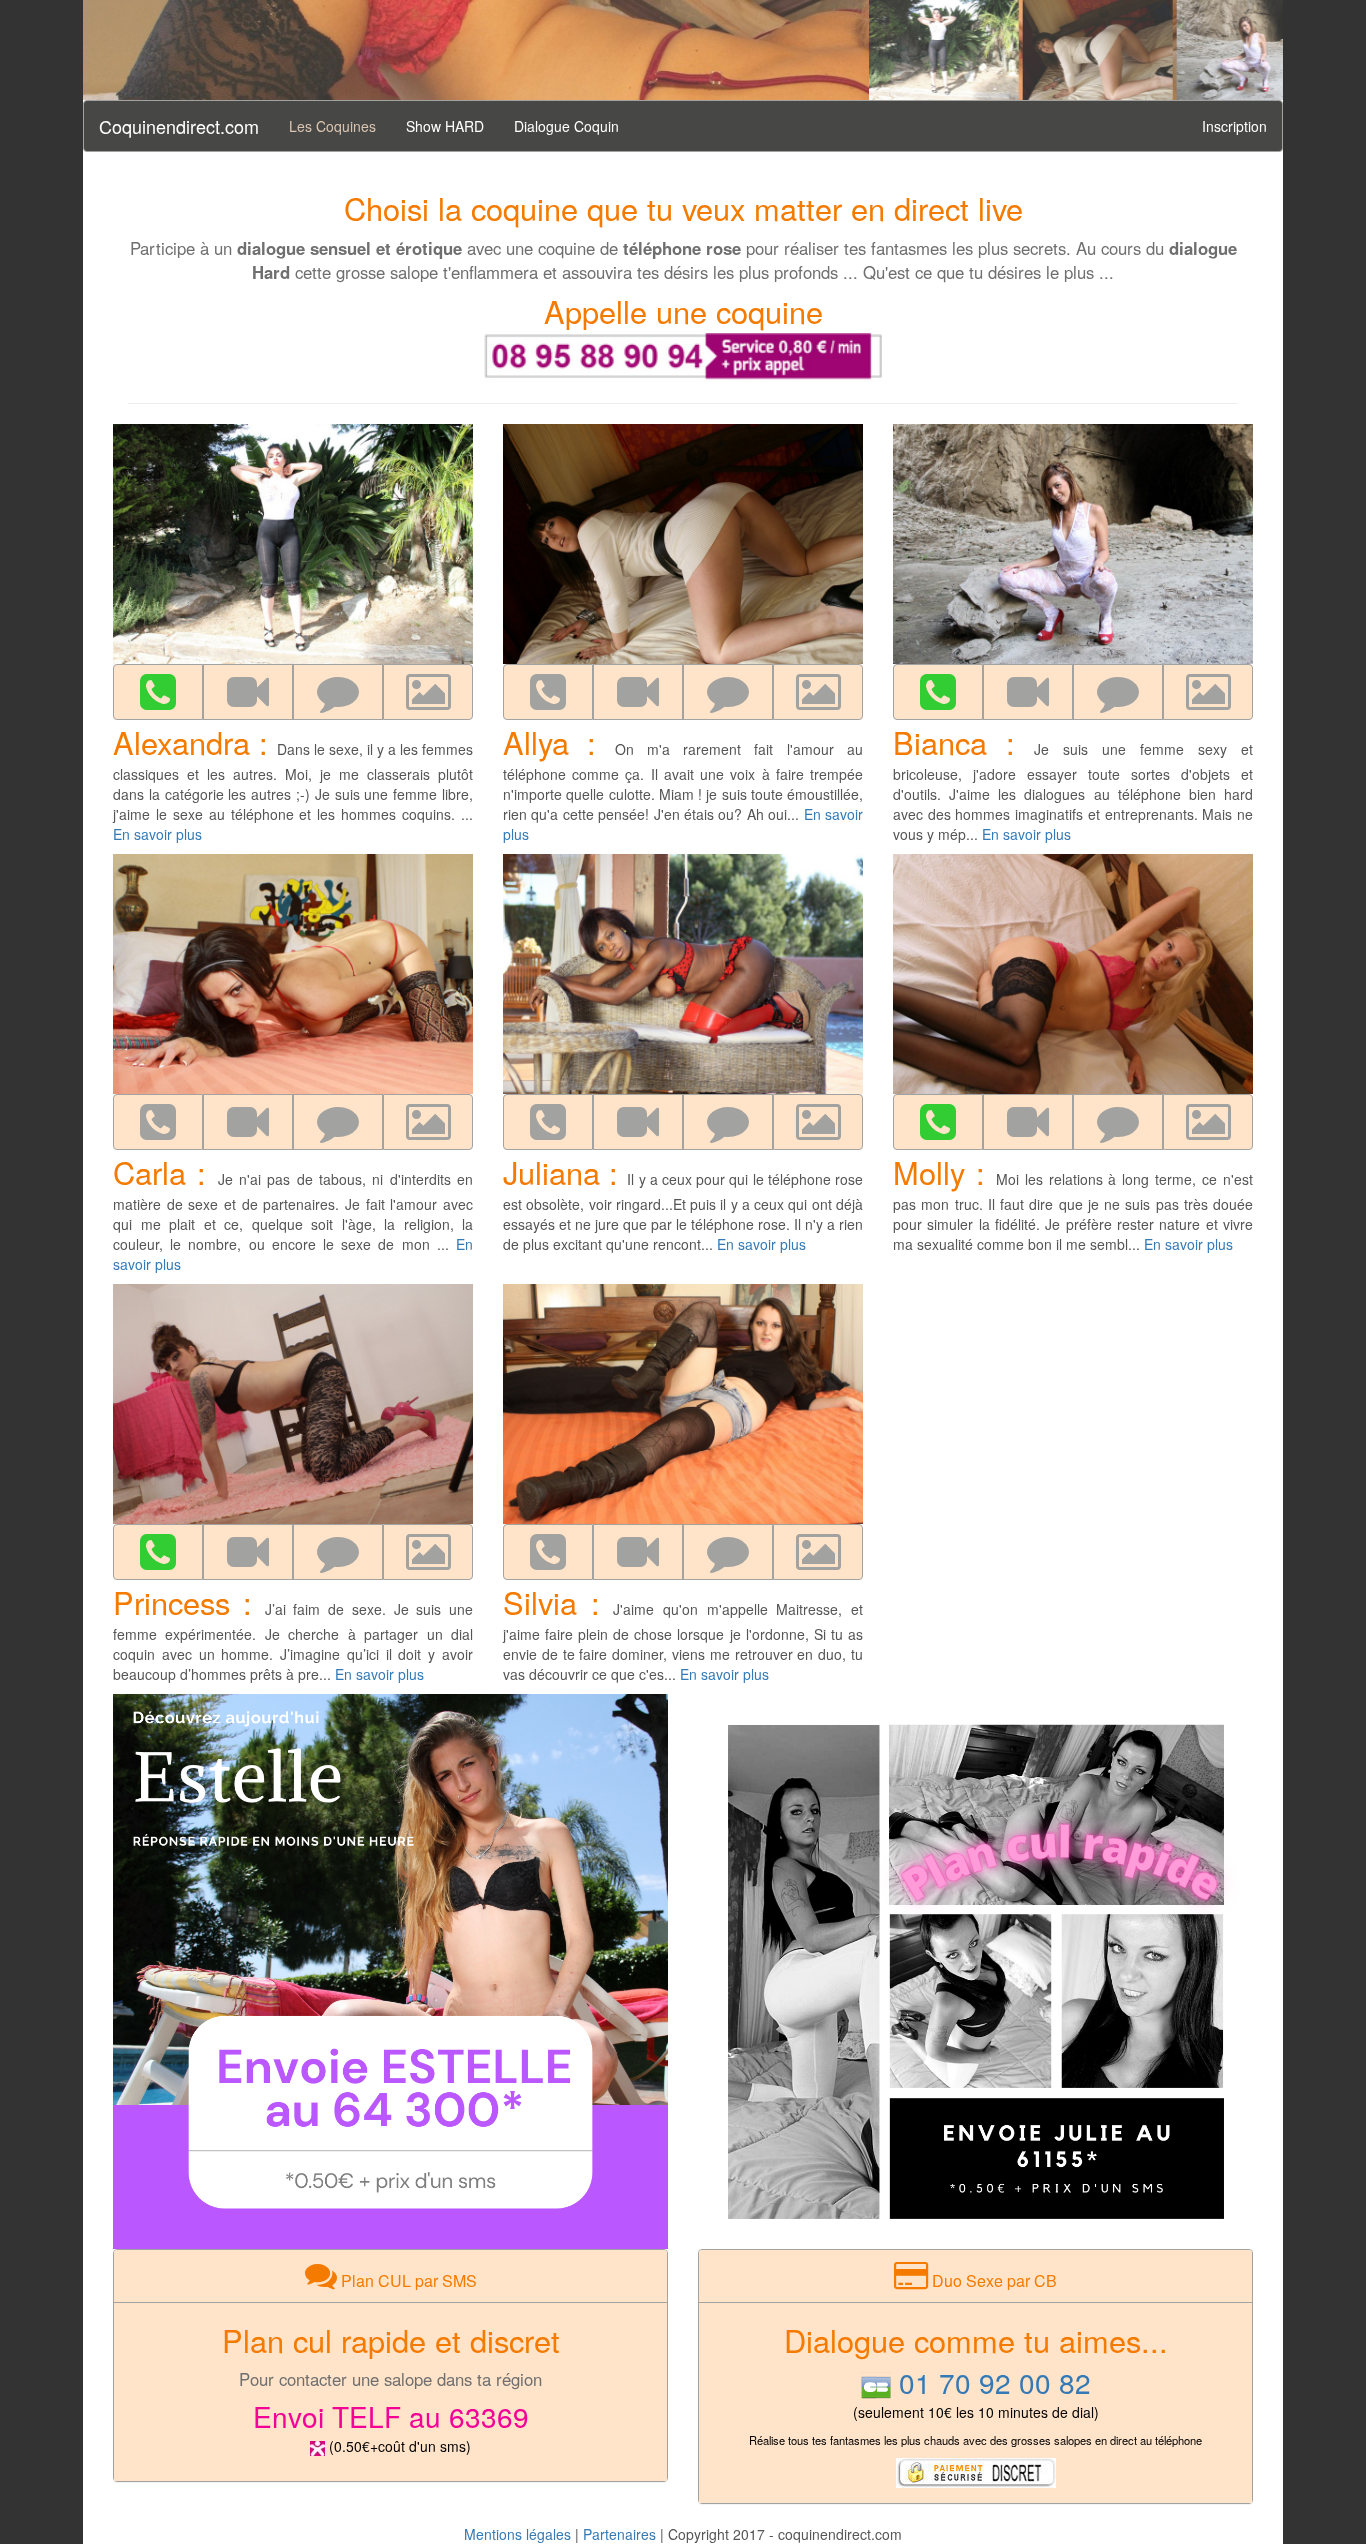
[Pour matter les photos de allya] (818, 692)
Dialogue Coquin (566, 126)
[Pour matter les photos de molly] (1208, 1122)
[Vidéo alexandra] (248, 692)
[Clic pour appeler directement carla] (158, 1122)
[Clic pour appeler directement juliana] (548, 1122)
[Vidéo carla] (248, 1122)
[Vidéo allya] (638, 692)
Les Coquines (332, 126)
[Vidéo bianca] (1028, 692)
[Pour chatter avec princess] (338, 1552)
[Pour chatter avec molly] (1118, 1122)
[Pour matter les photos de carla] (428, 1122)
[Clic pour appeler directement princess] (158, 1552)
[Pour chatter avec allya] (728, 692)
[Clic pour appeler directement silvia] (548, 1552)
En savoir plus (157, 834)
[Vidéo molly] (1028, 1122)
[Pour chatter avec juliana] (728, 1122)
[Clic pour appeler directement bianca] (938, 692)
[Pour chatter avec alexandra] (338, 692)
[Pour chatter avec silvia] (728, 1552)
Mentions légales (517, 2534)
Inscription (1234, 126)
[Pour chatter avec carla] (338, 1122)
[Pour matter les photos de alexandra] (428, 692)
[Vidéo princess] (248, 1552)
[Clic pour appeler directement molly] (938, 1122)
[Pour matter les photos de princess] (428, 1552)
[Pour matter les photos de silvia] (818, 1552)
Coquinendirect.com (179, 126)
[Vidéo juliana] (638, 1122)
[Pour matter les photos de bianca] (1208, 692)
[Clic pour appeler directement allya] (548, 692)
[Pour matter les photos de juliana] (818, 1122)
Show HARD (445, 126)
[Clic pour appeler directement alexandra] (158, 692)
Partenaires (619, 2534)
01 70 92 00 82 (995, 2382)
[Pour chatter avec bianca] (1118, 692)
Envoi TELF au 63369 (391, 2416)
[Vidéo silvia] (638, 1552)
